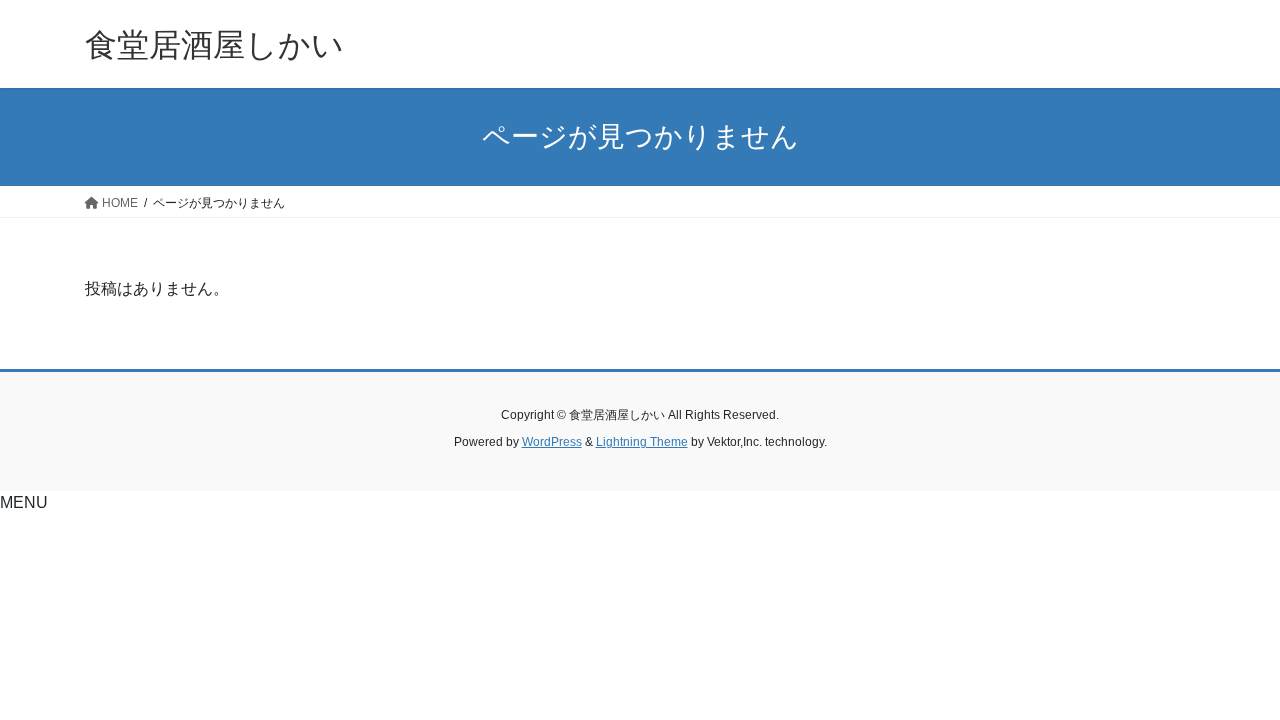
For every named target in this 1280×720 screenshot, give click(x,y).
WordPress (552, 442)
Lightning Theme (642, 442)
